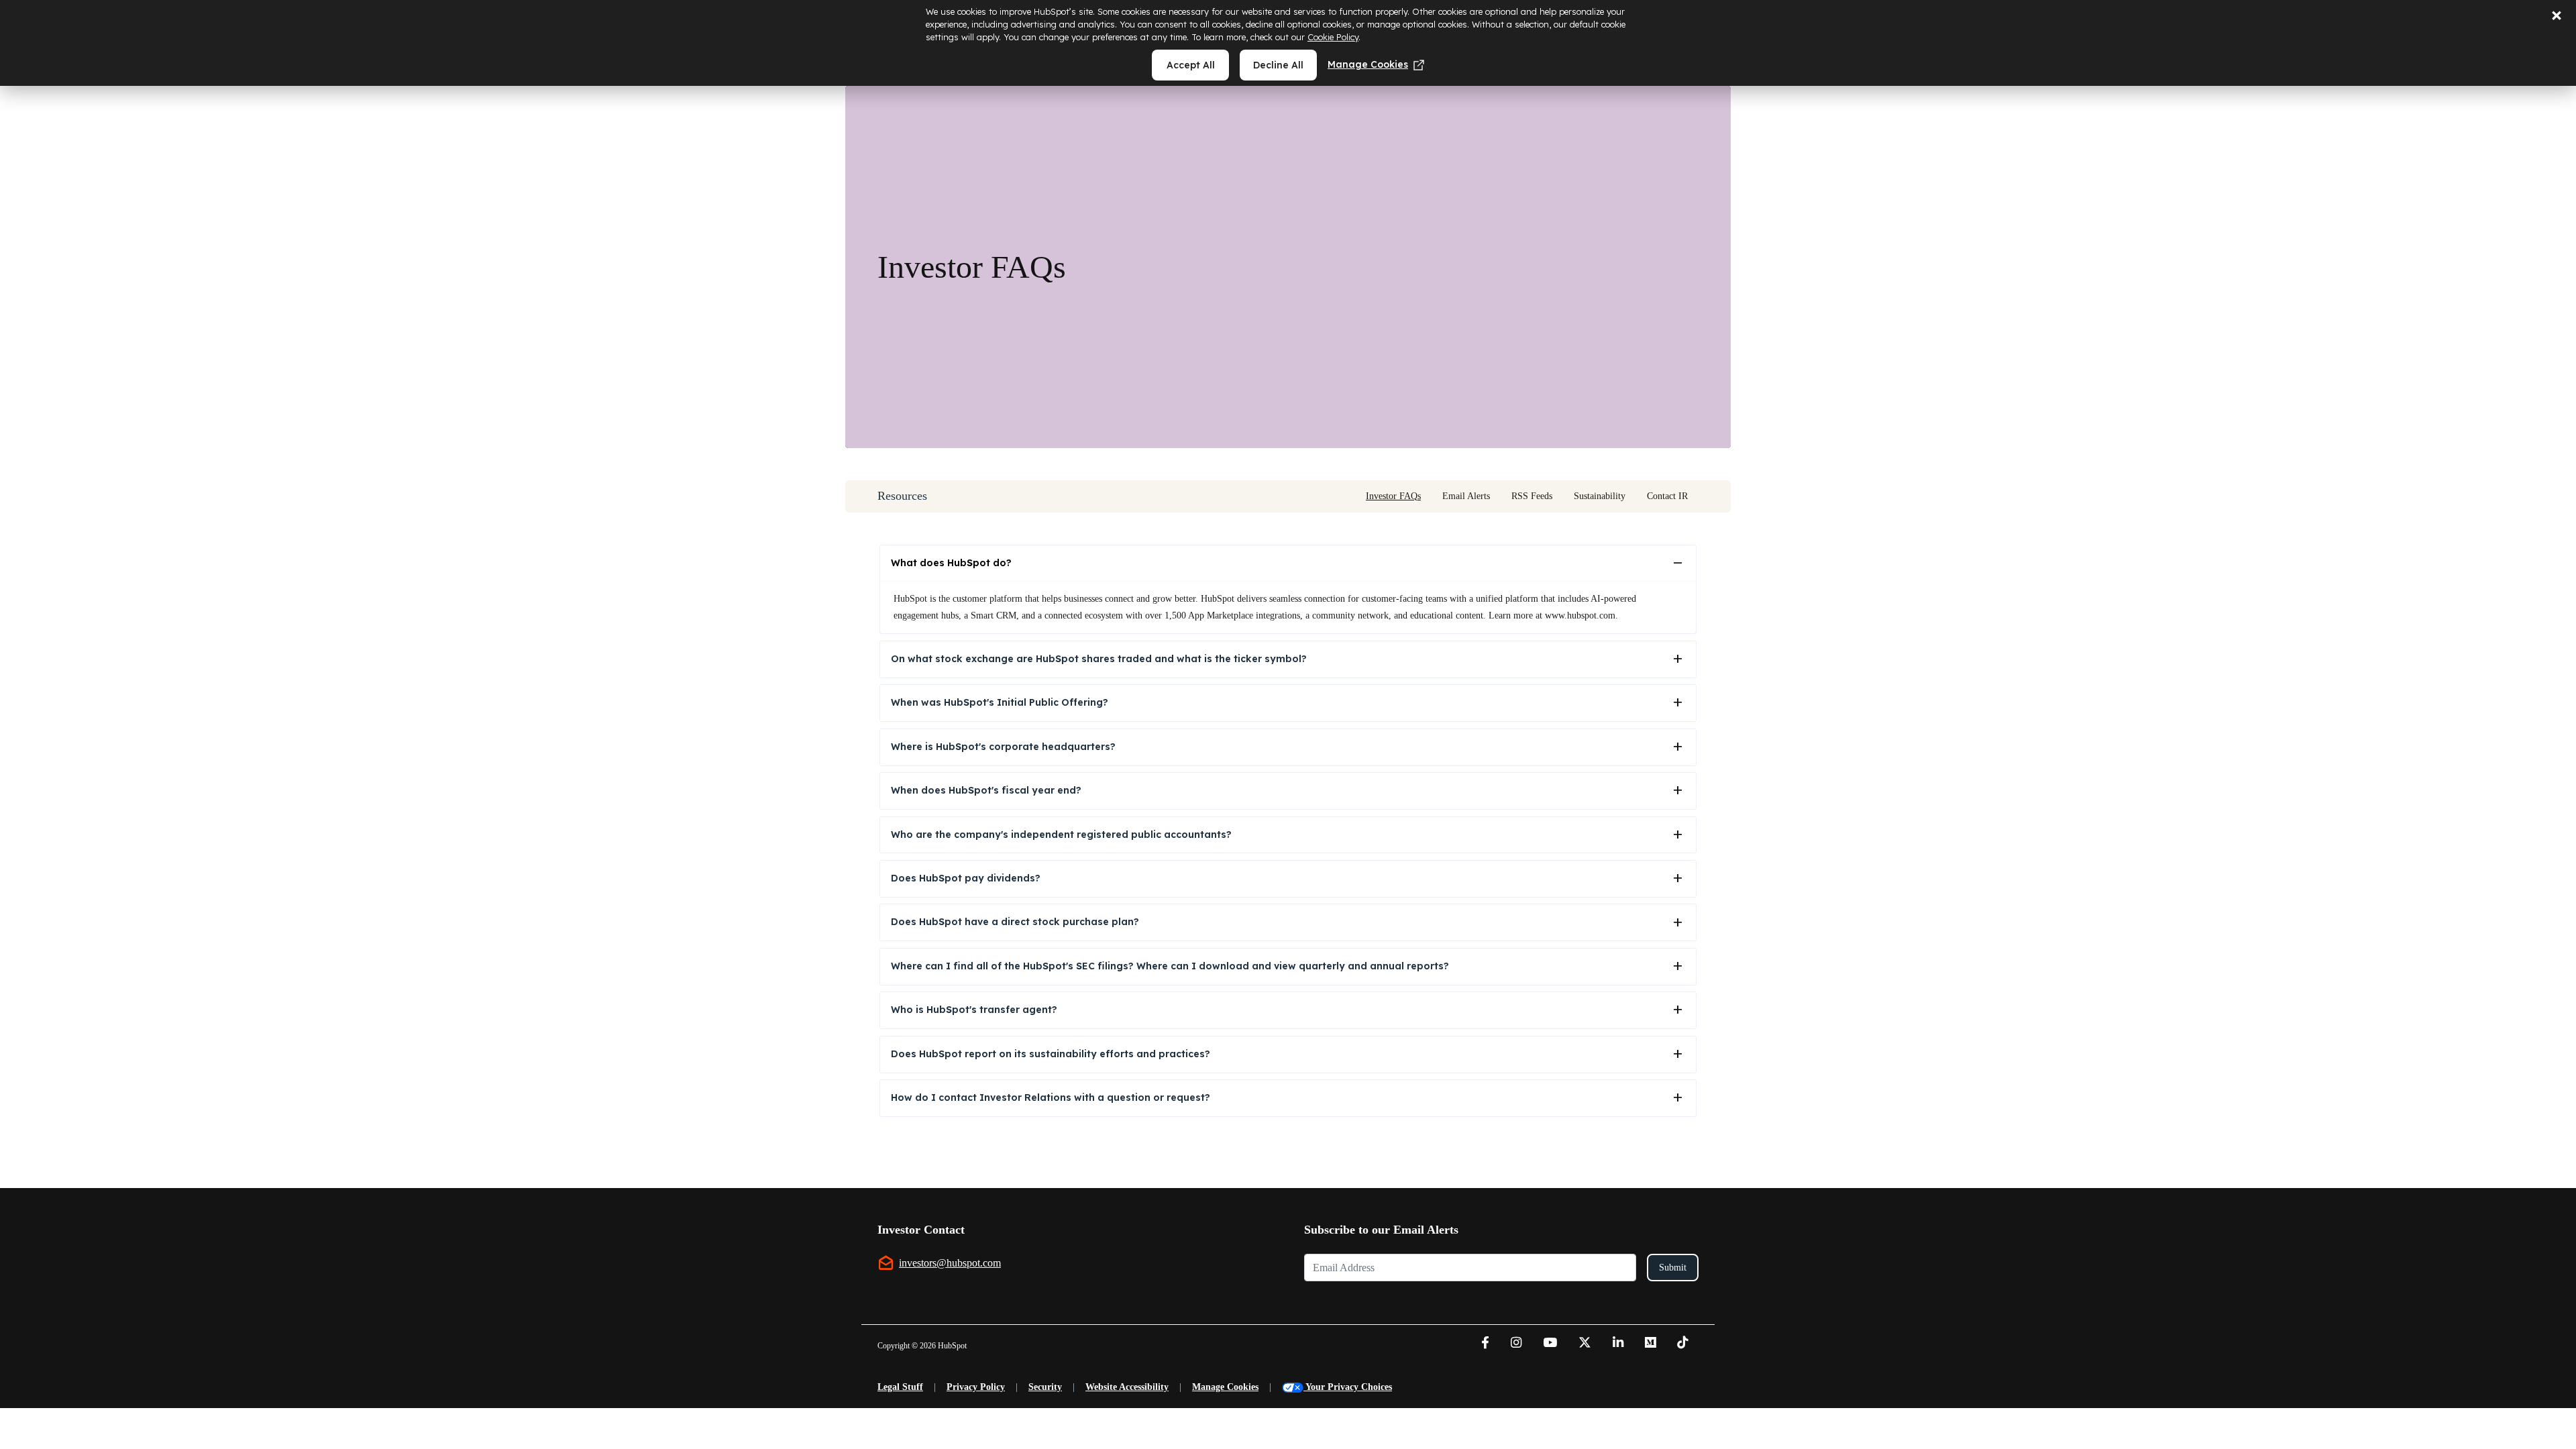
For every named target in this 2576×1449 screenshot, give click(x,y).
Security (1045, 1387)
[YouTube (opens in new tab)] (1550, 1344)
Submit (1673, 1268)
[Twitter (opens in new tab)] (1585, 1344)
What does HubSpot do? (951, 563)
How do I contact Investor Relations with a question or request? (1051, 1097)
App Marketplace (1221, 615)
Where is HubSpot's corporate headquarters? (1003, 747)
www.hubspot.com (1580, 615)
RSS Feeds (1532, 496)
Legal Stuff (900, 1387)
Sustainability (1600, 496)
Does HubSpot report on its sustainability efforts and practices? (1051, 1054)
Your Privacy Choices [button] (1349, 1387)
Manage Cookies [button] (1225, 1387)
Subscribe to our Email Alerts (1381, 1230)
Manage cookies (1368, 64)
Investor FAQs (1393, 496)
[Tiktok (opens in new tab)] (1682, 1344)
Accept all (1191, 65)
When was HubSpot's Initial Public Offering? (1000, 702)
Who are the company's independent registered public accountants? (1061, 835)
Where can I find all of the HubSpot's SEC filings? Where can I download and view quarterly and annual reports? (1170, 966)
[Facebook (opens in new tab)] (1485, 1344)
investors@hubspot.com (950, 1263)
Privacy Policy (976, 1387)
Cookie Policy (1333, 37)
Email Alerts (1466, 496)
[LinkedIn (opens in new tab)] (1618, 1344)
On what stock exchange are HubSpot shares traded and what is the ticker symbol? (1099, 659)
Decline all (1278, 65)
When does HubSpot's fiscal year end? (986, 790)
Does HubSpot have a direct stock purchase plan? (1015, 922)
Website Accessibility (1127, 1387)
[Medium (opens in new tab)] (1650, 1344)
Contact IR (1667, 496)
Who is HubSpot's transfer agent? (974, 1010)
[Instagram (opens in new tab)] (1516, 1344)
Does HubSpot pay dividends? (966, 878)
